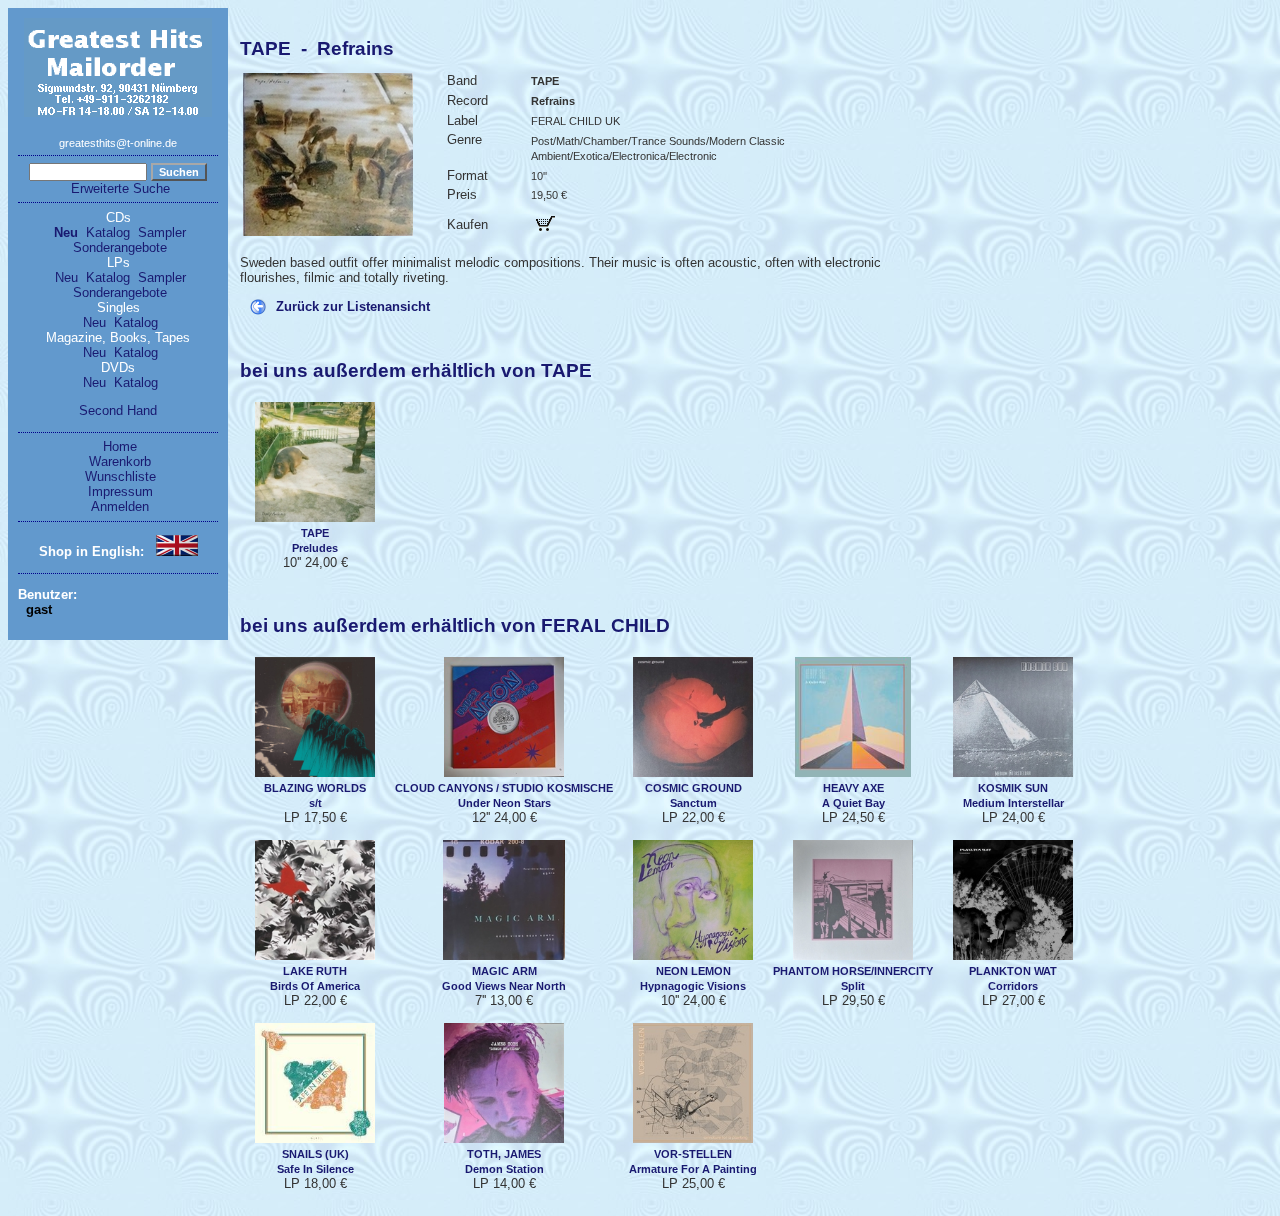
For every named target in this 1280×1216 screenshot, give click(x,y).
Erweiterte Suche (120, 188)
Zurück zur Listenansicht (353, 306)
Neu (66, 232)
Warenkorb (120, 461)
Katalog (108, 232)
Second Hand (118, 410)
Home (120, 446)
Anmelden (120, 506)
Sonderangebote (120, 247)
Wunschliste (120, 476)
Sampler (162, 232)
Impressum (120, 491)
